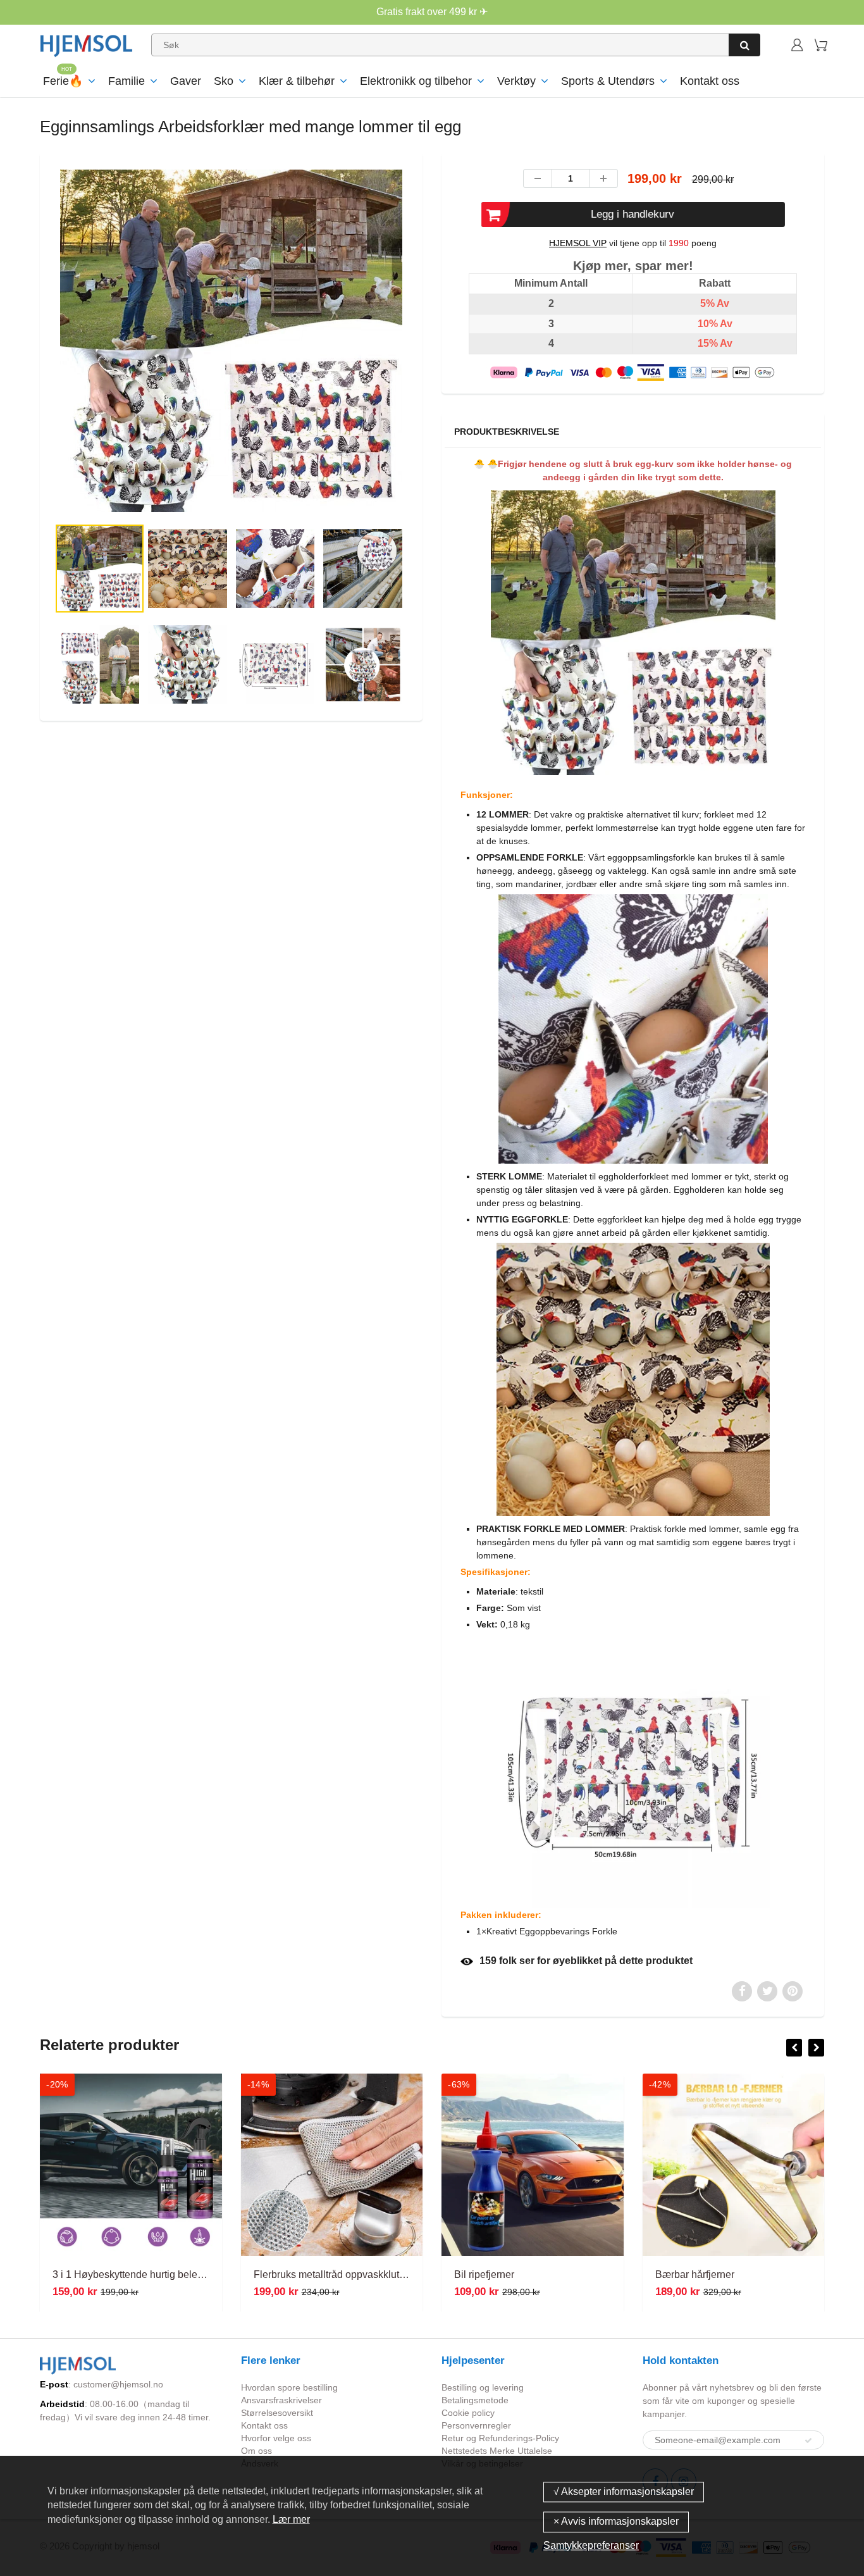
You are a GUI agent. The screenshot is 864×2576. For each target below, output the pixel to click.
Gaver (186, 81)
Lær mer (291, 2519)
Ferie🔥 (63, 81)
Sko (224, 81)
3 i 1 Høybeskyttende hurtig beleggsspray (145, 2274)
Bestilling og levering (483, 2387)
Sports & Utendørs (608, 81)
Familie (127, 81)
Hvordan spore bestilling (289, 2387)
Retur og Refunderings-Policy (500, 2438)
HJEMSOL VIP (578, 243)
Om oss (256, 2451)
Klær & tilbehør (297, 81)
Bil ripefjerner (484, 2274)
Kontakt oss (710, 81)
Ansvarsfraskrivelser (281, 2400)
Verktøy (516, 81)
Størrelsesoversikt (277, 2413)
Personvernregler (476, 2425)
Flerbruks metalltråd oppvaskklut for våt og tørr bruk (368, 2274)
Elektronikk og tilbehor (416, 81)
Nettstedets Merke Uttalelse (497, 2451)
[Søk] (744, 45)
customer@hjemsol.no (118, 2384)
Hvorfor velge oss (276, 2438)
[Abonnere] (808, 2441)
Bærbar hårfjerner (695, 2274)
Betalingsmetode (475, 2400)
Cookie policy (468, 2413)
